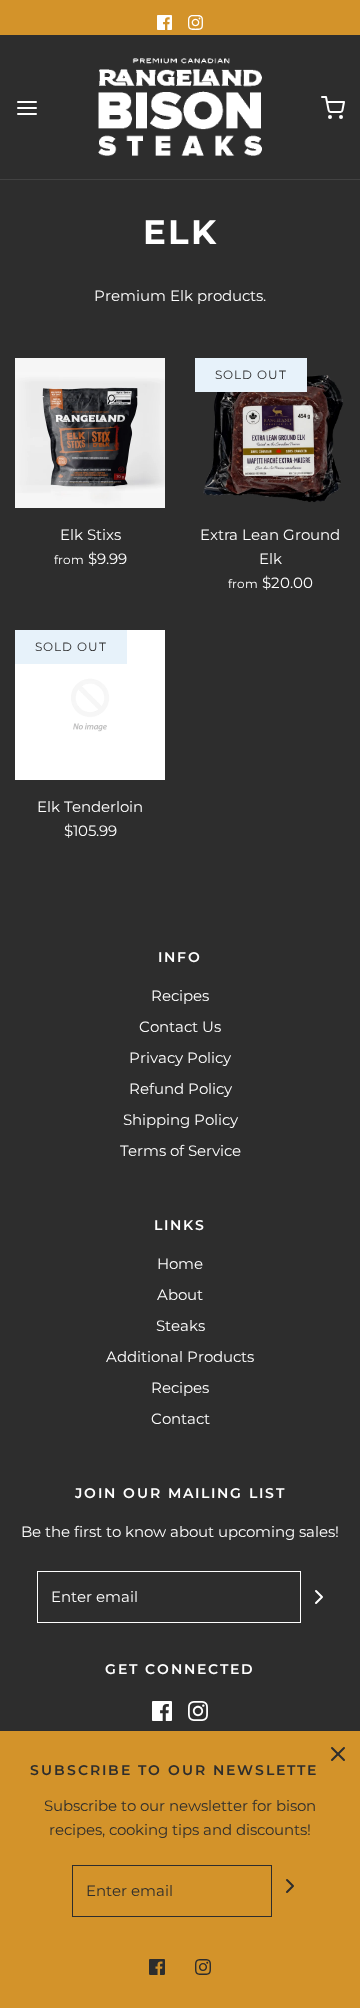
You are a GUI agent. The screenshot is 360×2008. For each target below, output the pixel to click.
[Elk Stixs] (90, 433)
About (180, 1294)
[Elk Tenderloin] (90, 705)
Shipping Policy (180, 1119)
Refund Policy (180, 1088)
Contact (180, 1418)
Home (180, 1263)
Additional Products (180, 1356)
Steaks (180, 1325)
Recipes (180, 995)
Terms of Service (180, 1150)
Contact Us (180, 1026)
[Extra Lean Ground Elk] (270, 433)
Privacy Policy (180, 1057)
